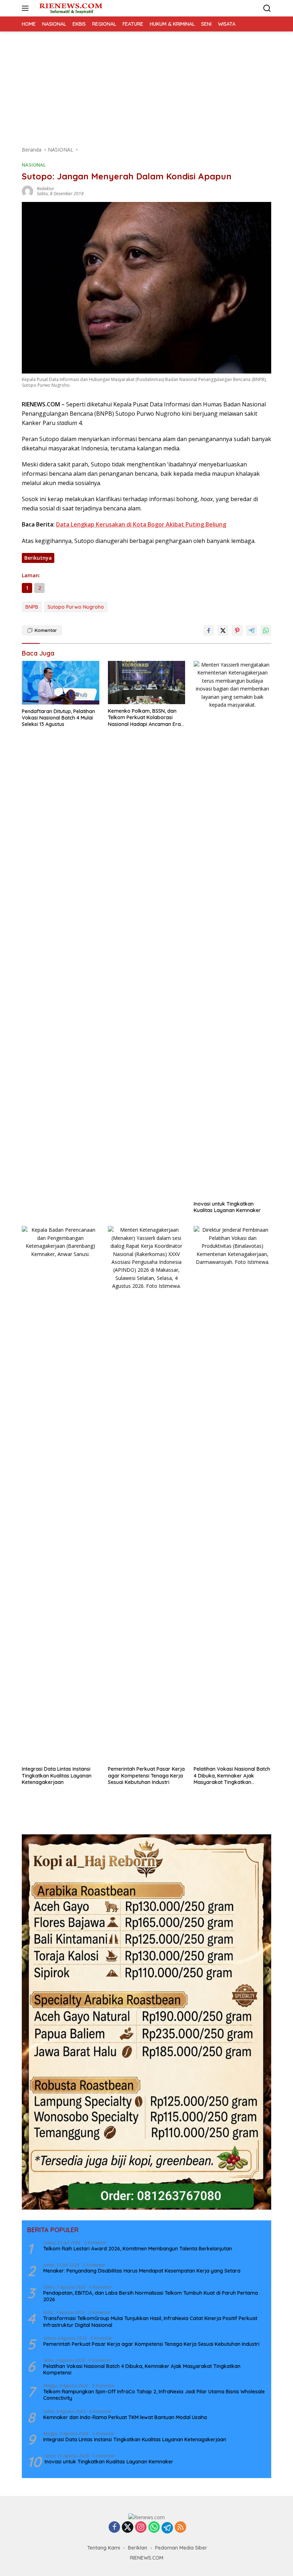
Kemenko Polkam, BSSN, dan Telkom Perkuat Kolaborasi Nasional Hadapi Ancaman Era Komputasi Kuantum (144, 718)
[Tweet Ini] (223, 631)
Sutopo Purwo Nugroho (76, 607)
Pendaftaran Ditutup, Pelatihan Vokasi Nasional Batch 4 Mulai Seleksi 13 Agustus (58, 718)
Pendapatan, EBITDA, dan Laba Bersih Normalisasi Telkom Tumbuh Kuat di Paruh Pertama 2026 (151, 2296)
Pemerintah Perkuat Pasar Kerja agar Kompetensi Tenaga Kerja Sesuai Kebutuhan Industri (146, 1775)
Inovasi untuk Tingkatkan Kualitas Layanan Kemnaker (227, 1207)
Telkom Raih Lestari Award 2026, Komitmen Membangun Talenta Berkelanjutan (138, 2249)
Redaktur (46, 189)
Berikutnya (38, 558)
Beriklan (138, 2548)
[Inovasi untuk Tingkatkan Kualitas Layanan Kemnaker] (232, 929)
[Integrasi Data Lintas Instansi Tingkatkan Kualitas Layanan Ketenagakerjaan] (61, 1494)
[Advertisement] (146, 85)
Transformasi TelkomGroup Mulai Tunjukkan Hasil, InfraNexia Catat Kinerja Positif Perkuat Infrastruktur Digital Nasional (150, 2322)
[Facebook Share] (209, 631)
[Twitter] (128, 2528)
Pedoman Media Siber (181, 2548)
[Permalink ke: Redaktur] (28, 191)
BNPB (32, 607)
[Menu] (27, 8)
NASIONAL (34, 165)
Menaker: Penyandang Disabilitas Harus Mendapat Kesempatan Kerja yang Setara (142, 2271)
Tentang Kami (104, 2548)
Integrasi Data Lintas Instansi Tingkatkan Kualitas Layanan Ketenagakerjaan (57, 1775)
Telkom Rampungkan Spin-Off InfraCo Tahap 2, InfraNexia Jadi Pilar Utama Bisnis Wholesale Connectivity (154, 2395)
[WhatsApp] (154, 2528)
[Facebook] (114, 2528)
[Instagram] (141, 2528)
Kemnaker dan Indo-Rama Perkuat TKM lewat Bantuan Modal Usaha (125, 2417)
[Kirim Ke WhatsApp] (266, 631)
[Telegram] (167, 2528)
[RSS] (180, 2528)
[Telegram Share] (252, 631)
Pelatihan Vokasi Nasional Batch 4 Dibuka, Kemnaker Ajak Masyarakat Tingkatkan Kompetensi (232, 1776)
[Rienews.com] (70, 8)
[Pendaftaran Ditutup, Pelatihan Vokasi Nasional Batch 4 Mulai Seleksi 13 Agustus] (61, 683)
